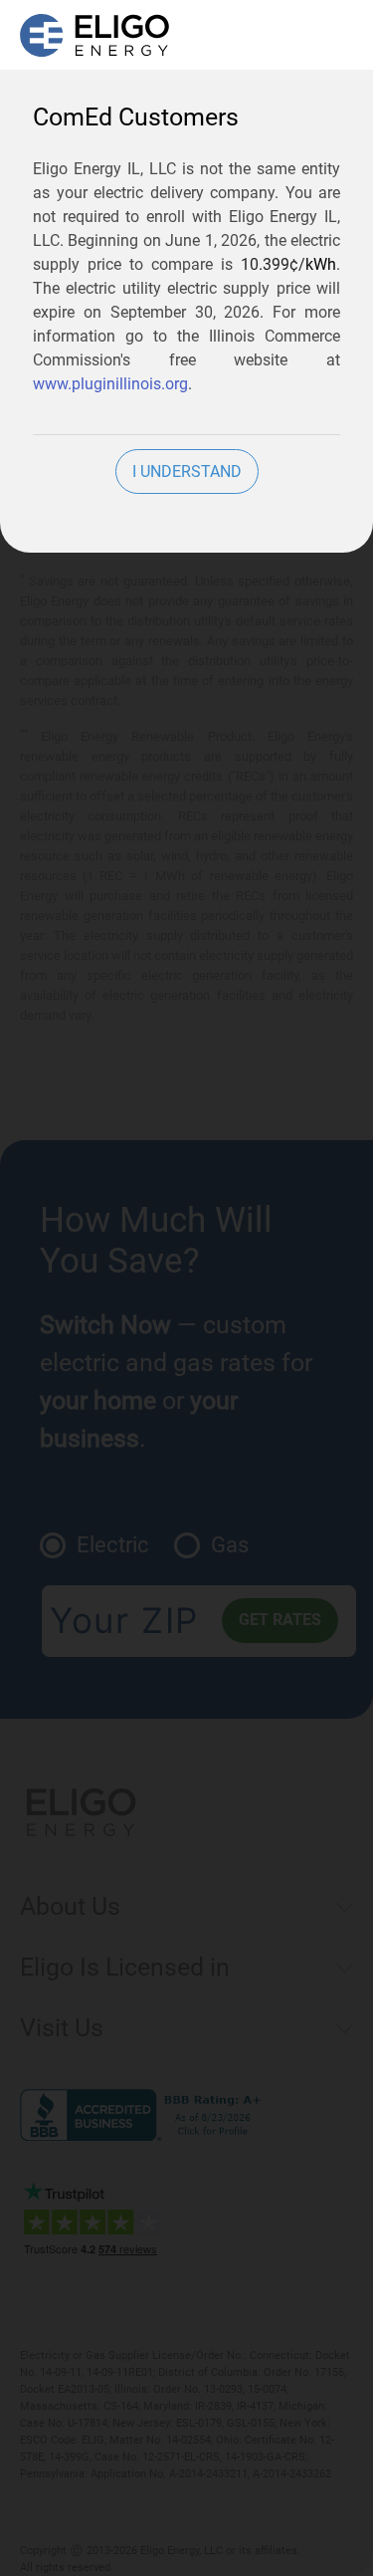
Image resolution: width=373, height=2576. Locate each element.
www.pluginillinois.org (110, 384)
